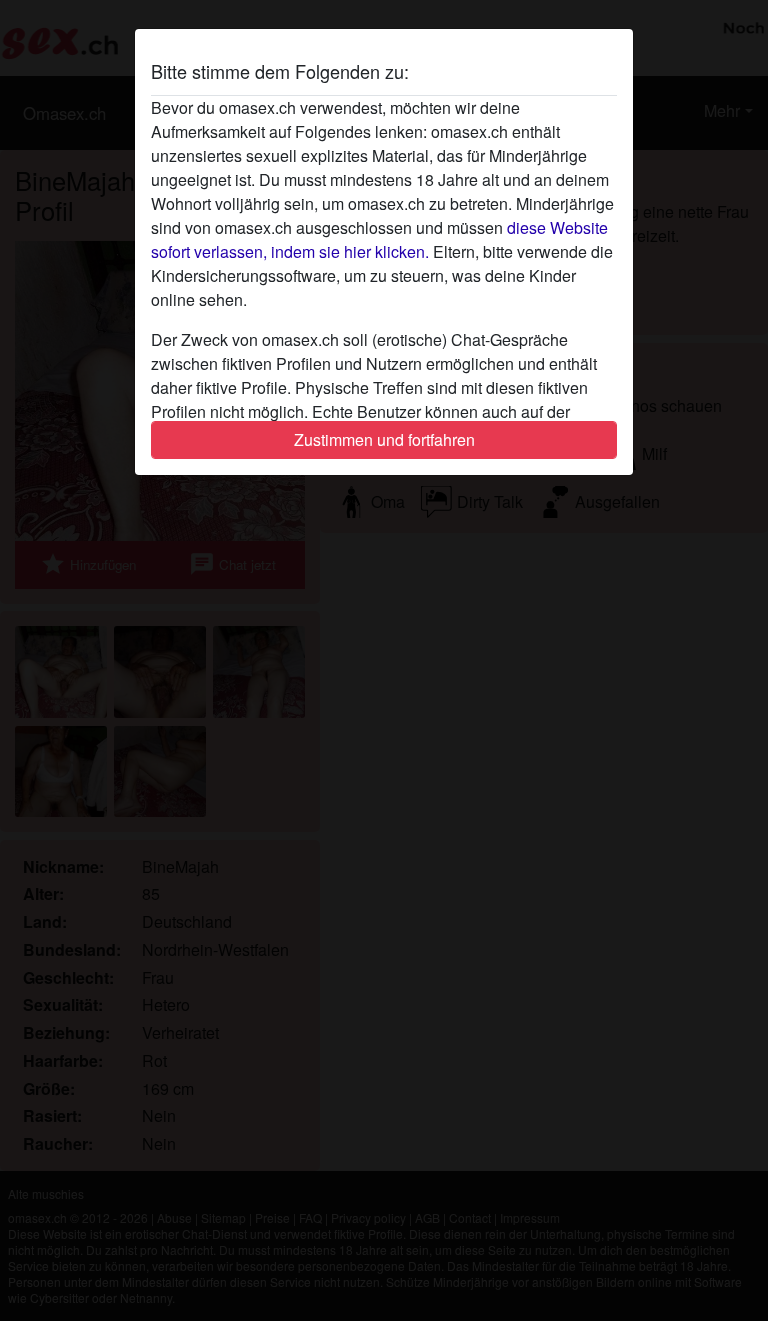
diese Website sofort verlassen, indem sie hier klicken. (379, 239)
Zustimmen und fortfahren (384, 439)
